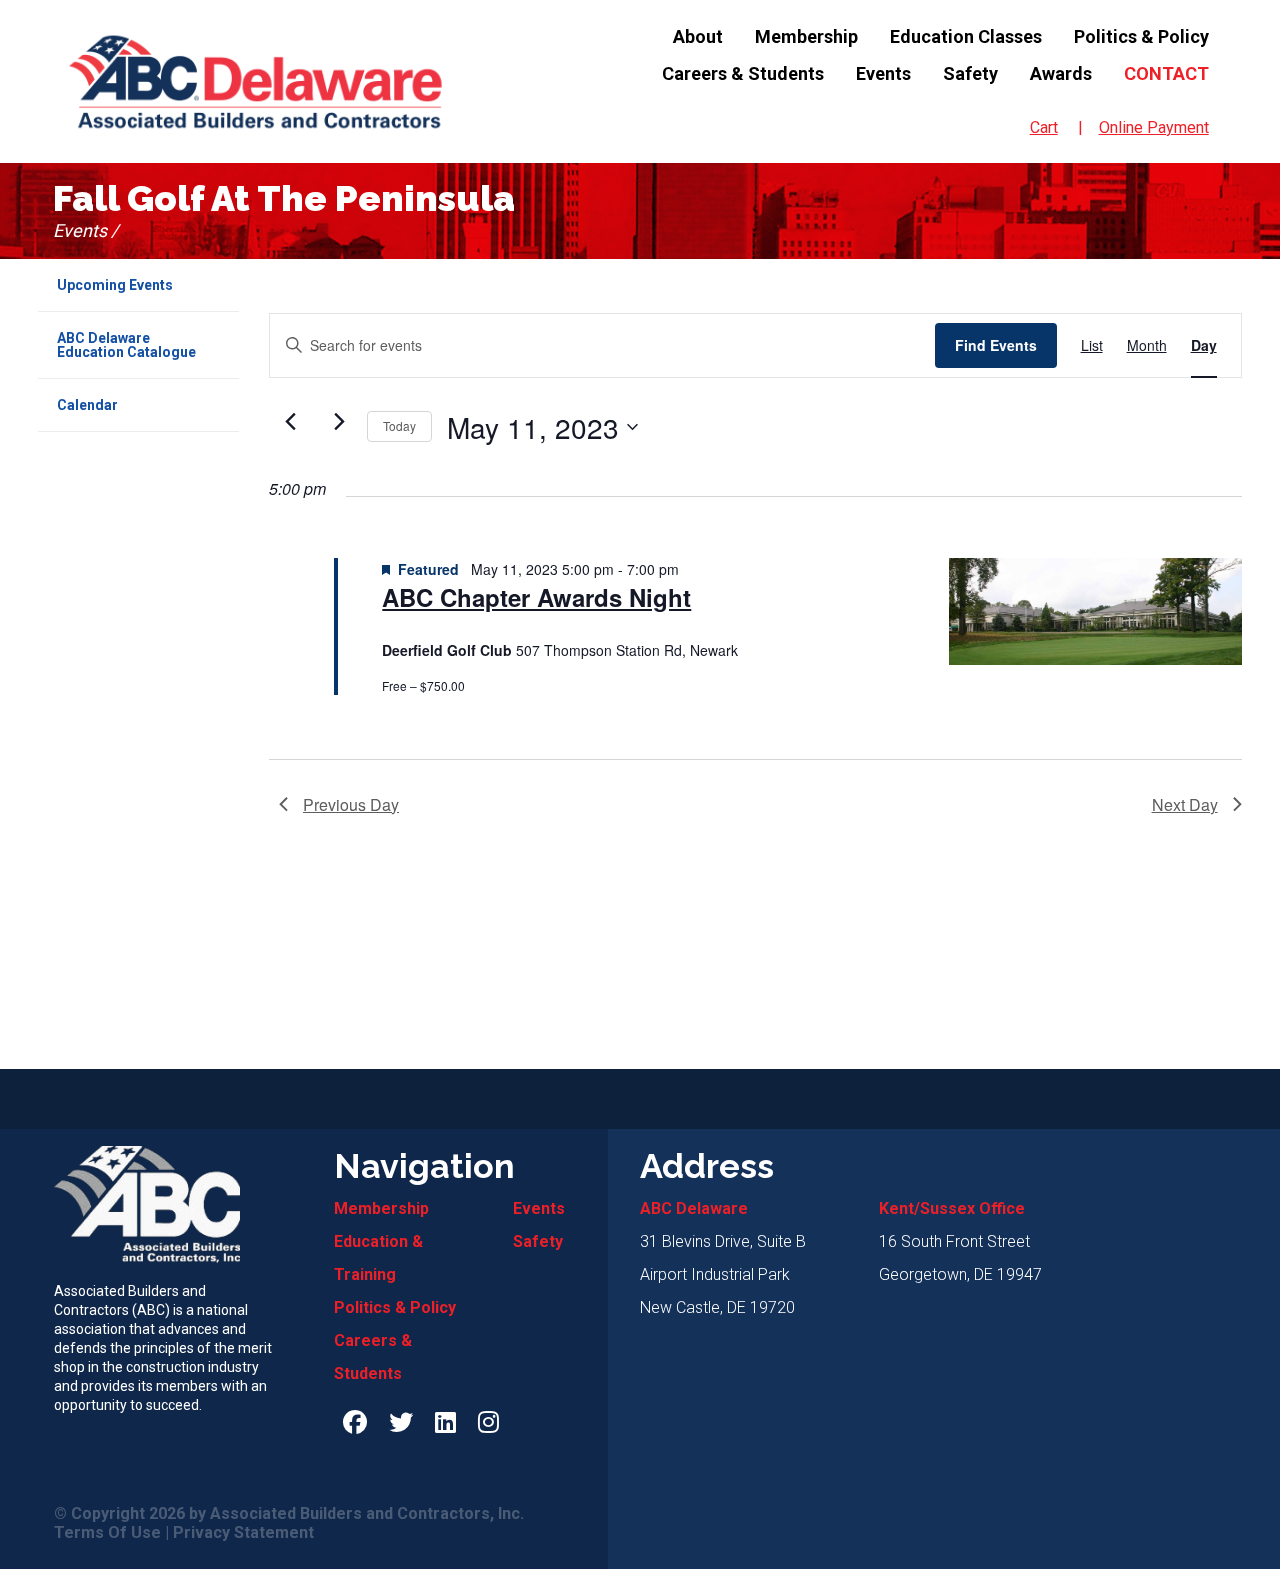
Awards (1061, 73)
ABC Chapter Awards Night (536, 597)
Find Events (996, 345)
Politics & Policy (1141, 36)
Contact (1166, 73)
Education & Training (378, 1258)
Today (399, 425)
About (698, 36)
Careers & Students (743, 73)
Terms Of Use (107, 1533)
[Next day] (340, 422)
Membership (806, 36)
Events (883, 73)
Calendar (87, 405)
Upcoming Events (115, 285)
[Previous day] (291, 422)
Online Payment (1154, 127)
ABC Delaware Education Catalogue (126, 345)
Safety (970, 73)
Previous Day (351, 804)
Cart (1044, 127)
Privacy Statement (243, 1533)
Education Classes (966, 36)
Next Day (1185, 804)
